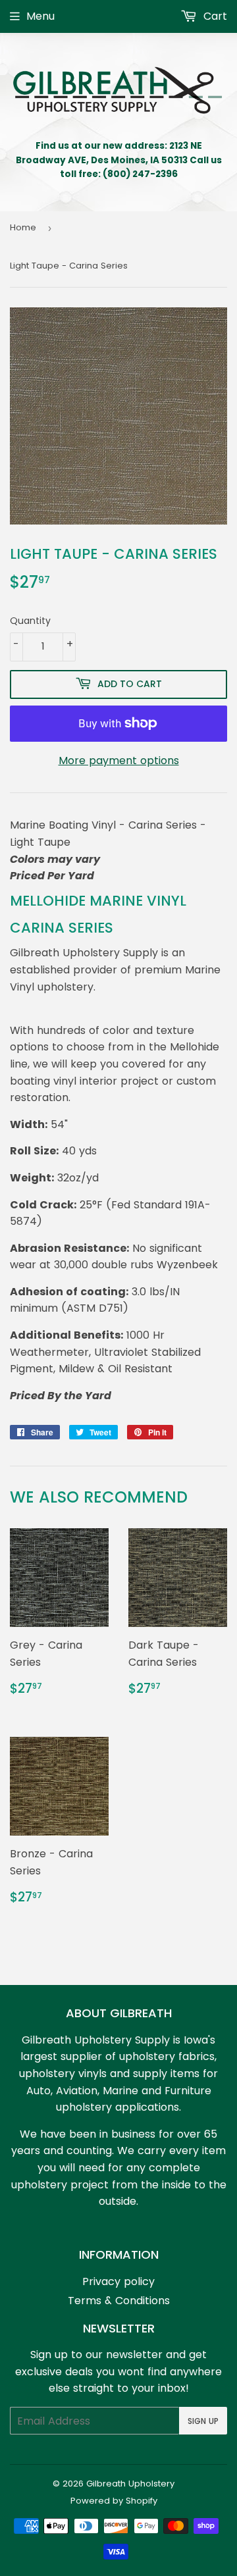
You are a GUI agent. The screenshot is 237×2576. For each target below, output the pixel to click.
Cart (214, 16)
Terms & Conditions (119, 2301)
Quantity (30, 621)
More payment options (119, 760)
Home (23, 227)
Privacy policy (118, 2281)
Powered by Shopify (114, 2501)
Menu (40, 16)
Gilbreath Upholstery (130, 2484)
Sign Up (203, 2421)
